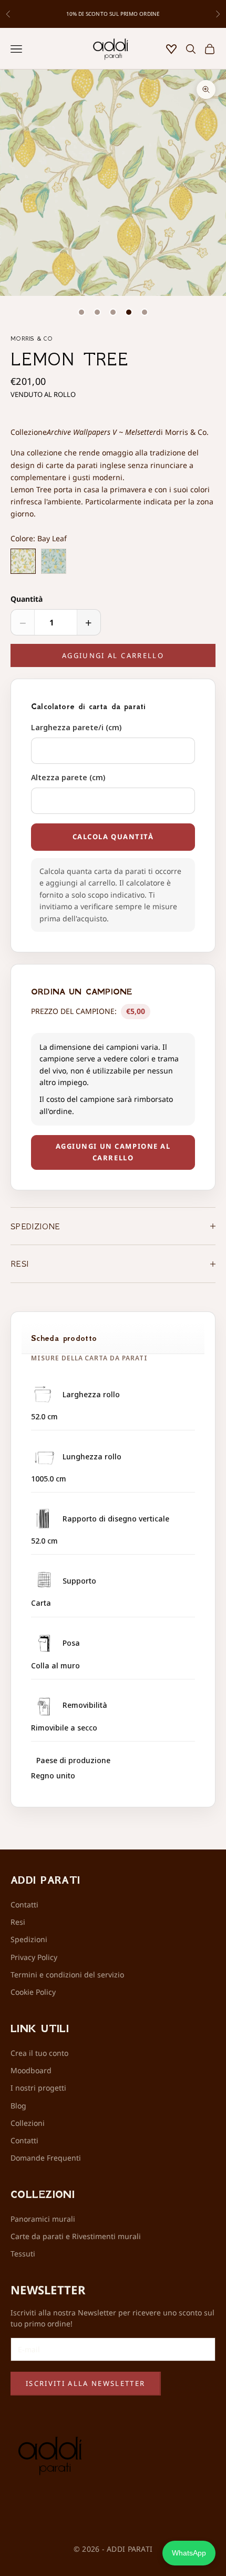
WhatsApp (189, 2553)
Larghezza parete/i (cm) (76, 727)
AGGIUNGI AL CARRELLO (113, 655)
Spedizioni (29, 1939)
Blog (18, 2106)
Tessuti (23, 2254)
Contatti (24, 1904)
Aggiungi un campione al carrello (113, 1152)
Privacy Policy (34, 1957)
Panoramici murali (43, 2219)
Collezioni (28, 2123)
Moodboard (31, 2070)
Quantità (27, 599)
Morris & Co (32, 339)
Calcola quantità (113, 837)
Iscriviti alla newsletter (86, 2383)
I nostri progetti (38, 2088)
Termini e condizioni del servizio (67, 1975)
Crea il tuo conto (39, 2053)
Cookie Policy (33, 1992)
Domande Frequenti (46, 2158)
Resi (18, 1922)
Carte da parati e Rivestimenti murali (76, 2236)
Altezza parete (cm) (68, 777)
